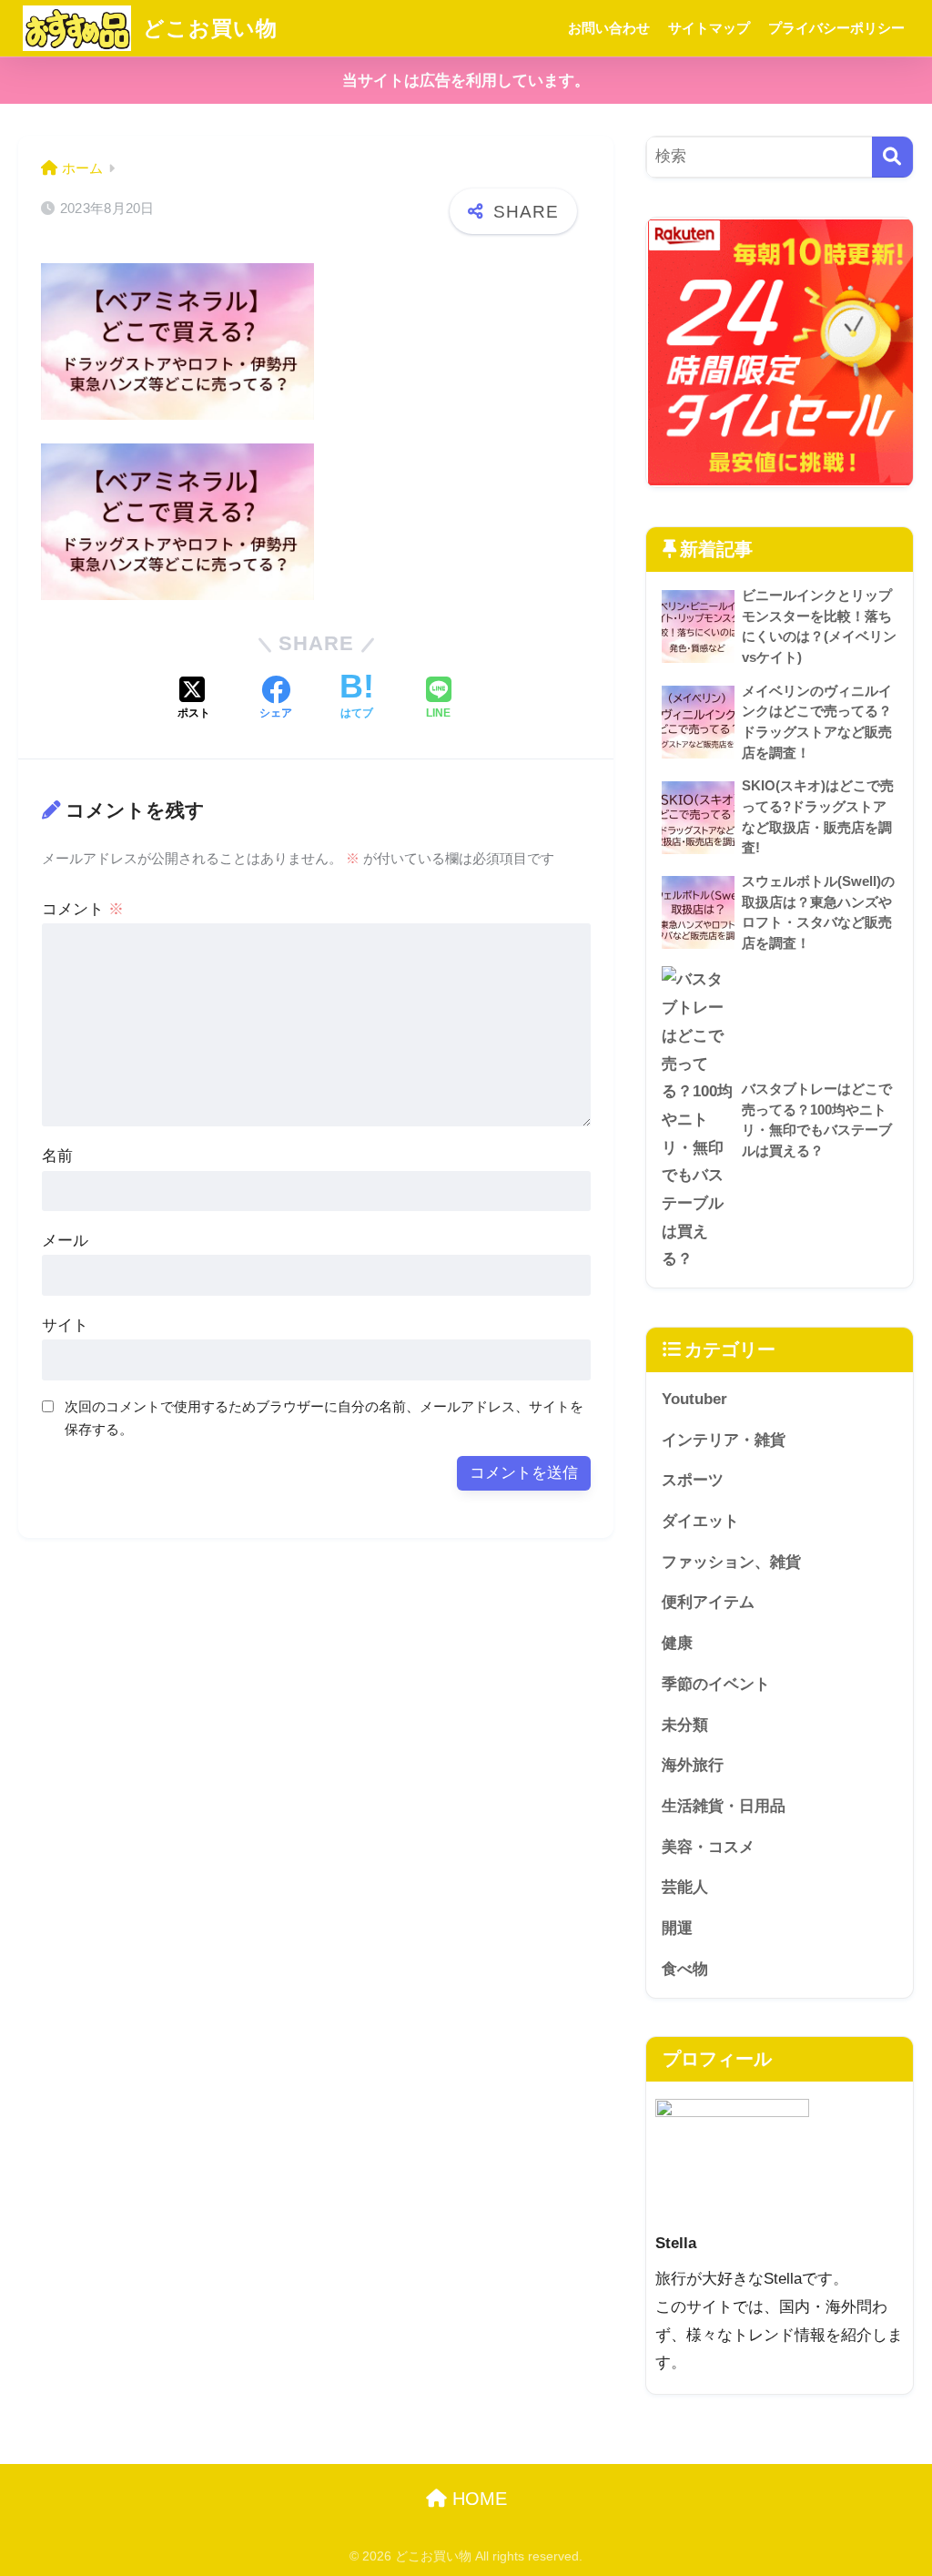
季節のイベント (716, 1684)
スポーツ (693, 1480)
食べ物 (685, 1969)
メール (65, 1241)
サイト (65, 1325)
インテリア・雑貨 (724, 1440)
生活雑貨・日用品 (724, 1806)
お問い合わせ (609, 28)
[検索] (892, 157)
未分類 (685, 1725)
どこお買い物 (207, 28)
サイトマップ (709, 28)
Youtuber (694, 1399)
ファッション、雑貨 (731, 1562)
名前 (57, 1156)
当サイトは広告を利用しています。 (466, 81)
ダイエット (700, 1521)
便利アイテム (708, 1602)
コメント (83, 909)
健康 (677, 1643)
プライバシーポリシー (836, 28)
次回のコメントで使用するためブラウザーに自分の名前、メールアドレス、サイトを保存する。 (324, 1418)
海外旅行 (693, 1765)
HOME (477, 2499)
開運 (677, 1928)
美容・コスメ (708, 1847)
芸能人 (685, 1887)
